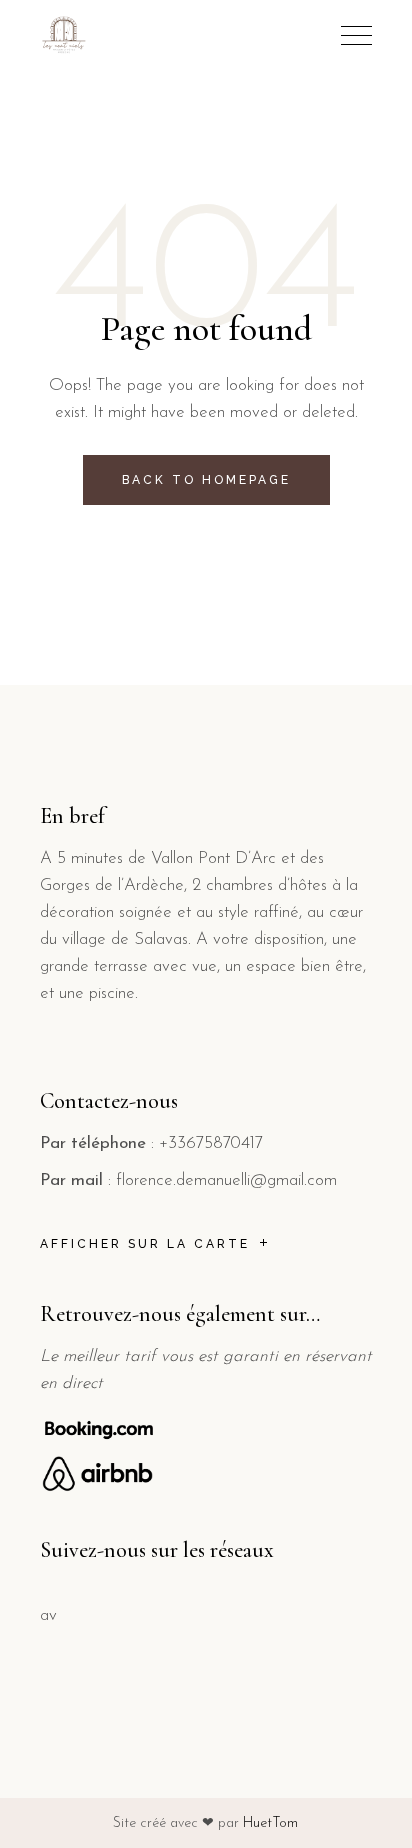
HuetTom (270, 1823)
